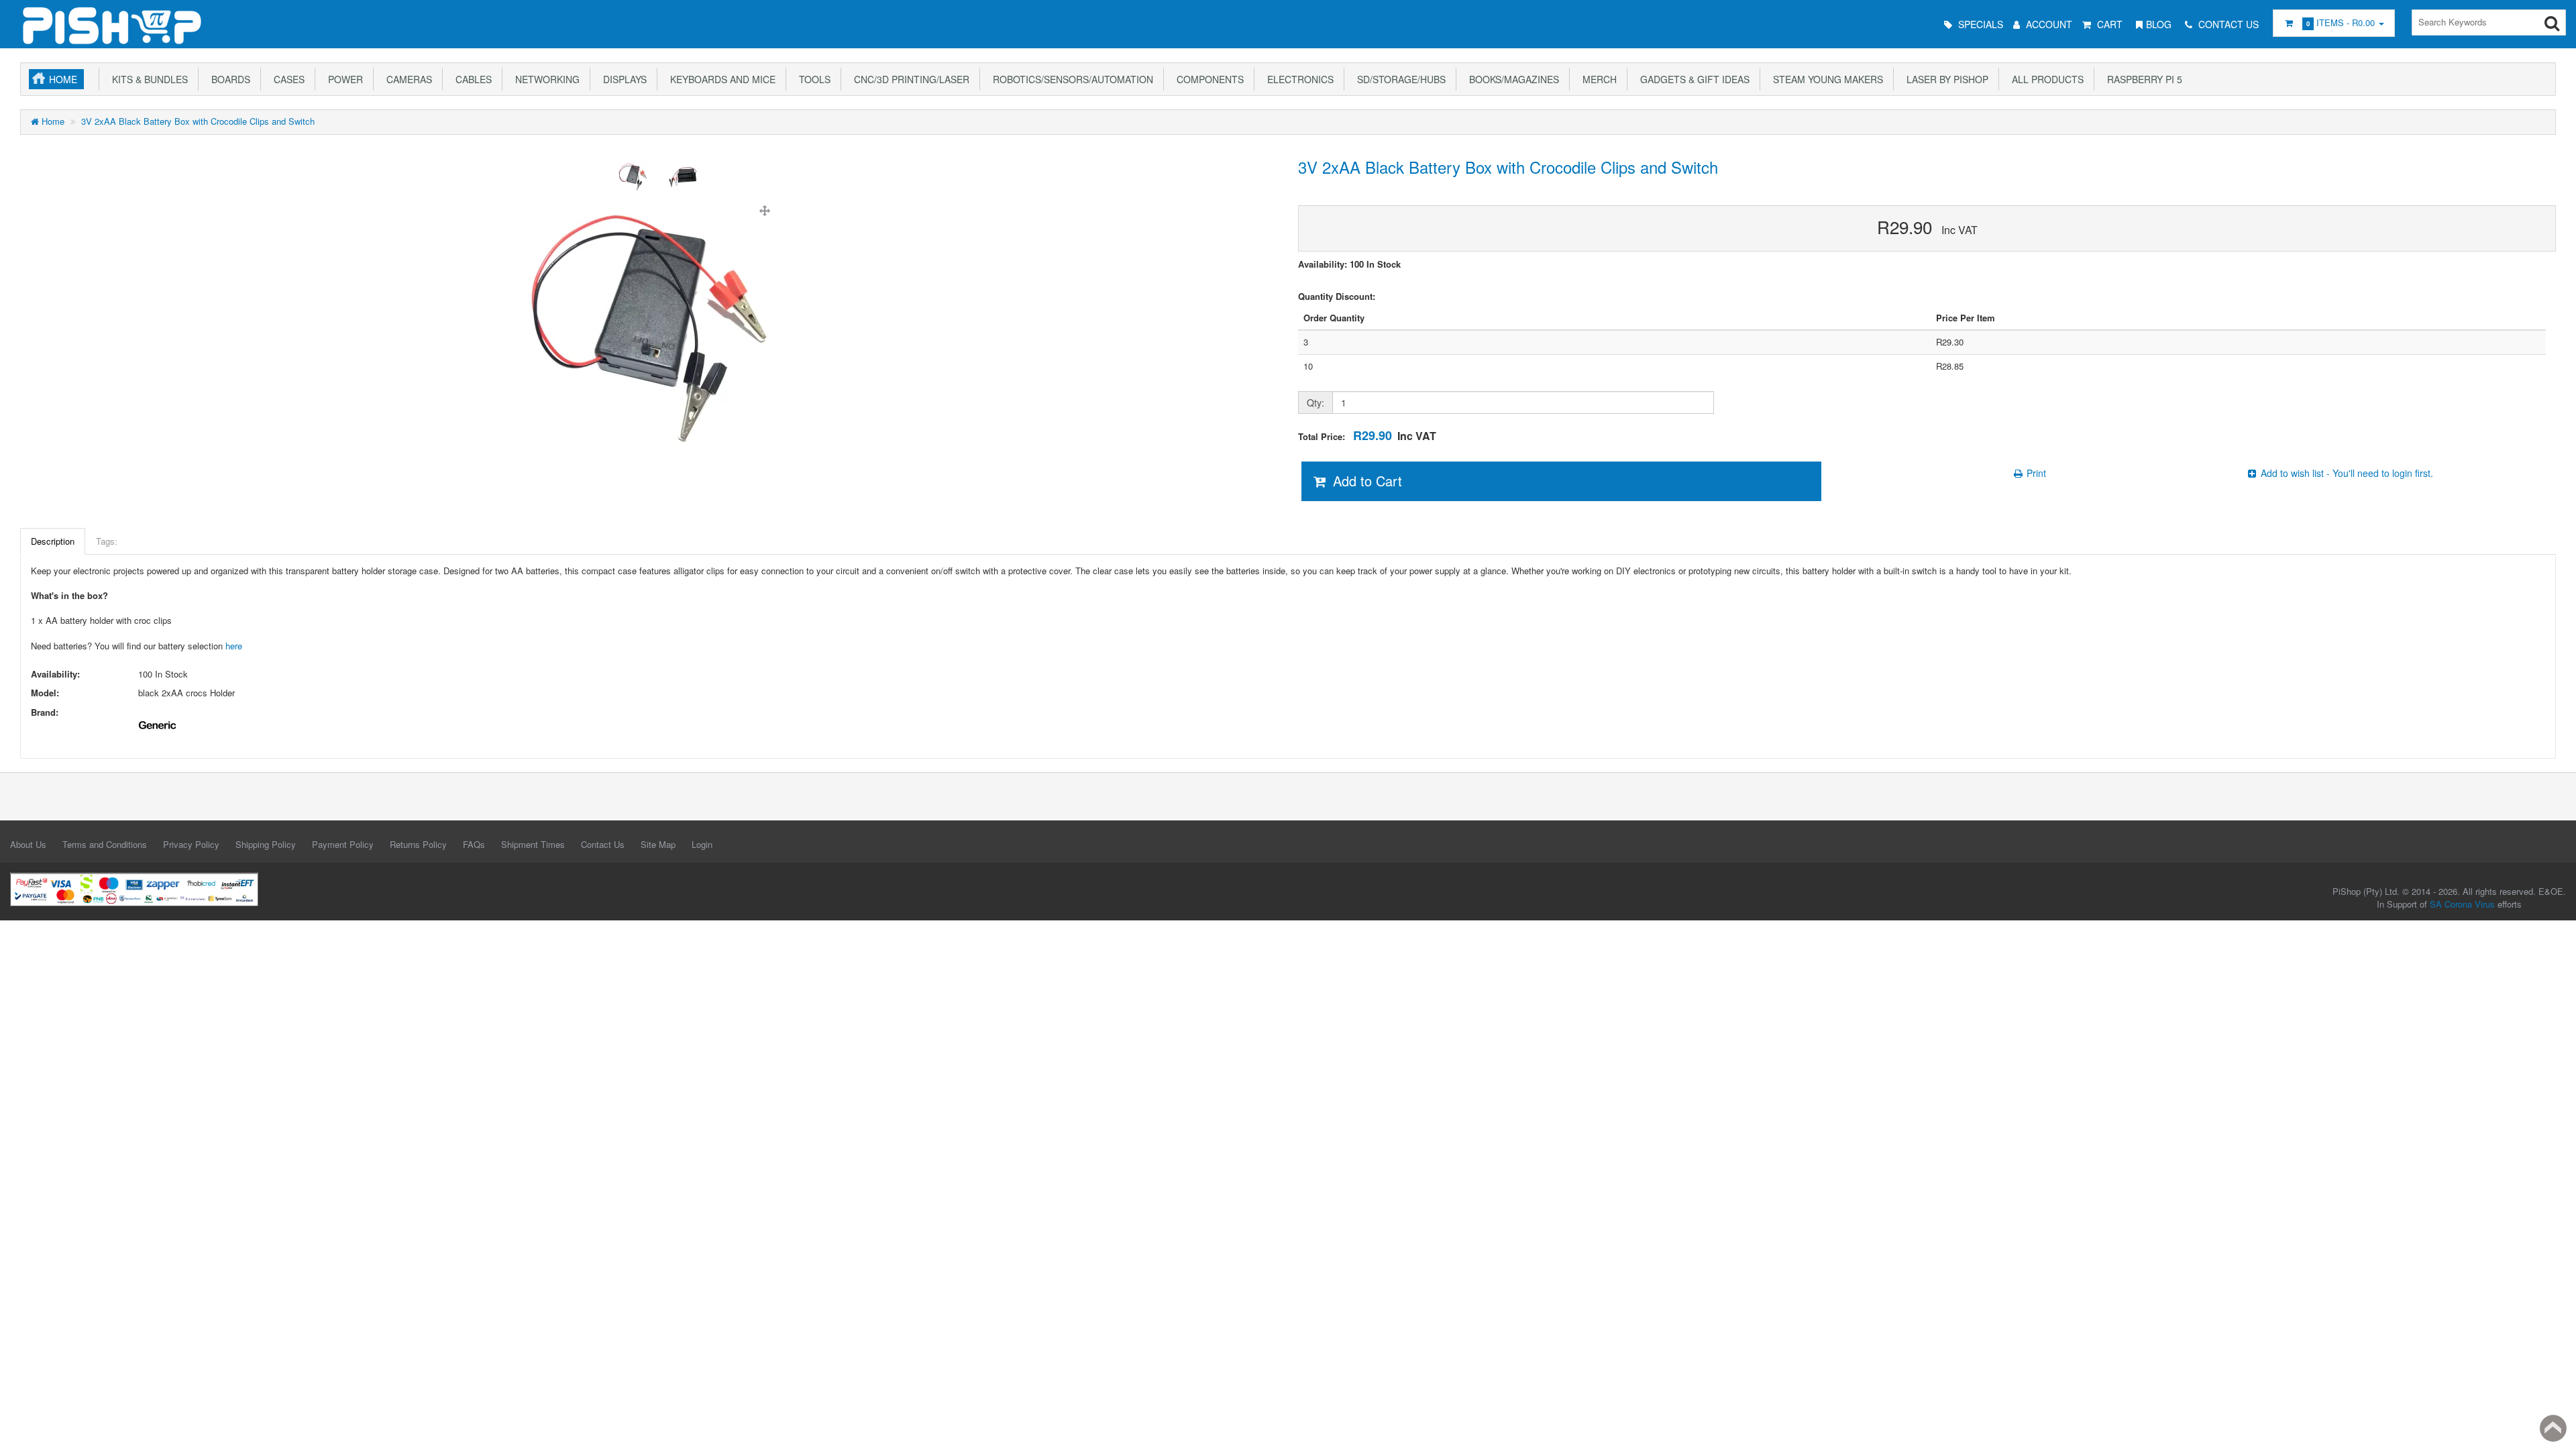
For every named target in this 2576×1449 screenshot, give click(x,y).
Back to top (2553, 1428)
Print (2035, 473)
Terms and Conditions (105, 844)
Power (343, 79)
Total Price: (1367, 436)
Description (53, 541)
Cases (286, 79)
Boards (228, 79)
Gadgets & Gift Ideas (1692, 79)
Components (1207, 79)
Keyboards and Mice (720, 79)
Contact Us (603, 844)
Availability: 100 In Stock (1349, 264)
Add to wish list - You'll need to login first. (2346, 473)
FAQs (474, 844)
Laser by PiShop (1945, 79)
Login (702, 844)
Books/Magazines (1511, 79)
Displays (622, 79)
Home (63, 79)
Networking (545, 79)
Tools (812, 79)
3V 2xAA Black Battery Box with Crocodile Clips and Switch (198, 121)
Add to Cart (1365, 481)
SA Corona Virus (2462, 904)
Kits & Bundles (147, 79)
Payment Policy (343, 844)
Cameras (407, 79)
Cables (471, 79)
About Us (28, 844)
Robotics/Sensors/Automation (1070, 79)
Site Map (658, 844)
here (234, 646)
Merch (1597, 79)
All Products (2045, 79)
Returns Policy (418, 844)
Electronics (1298, 79)
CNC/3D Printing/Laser (909, 79)
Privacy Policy (191, 844)
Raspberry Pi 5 (2142, 79)
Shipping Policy (266, 844)
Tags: (107, 541)
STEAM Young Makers (1825, 79)
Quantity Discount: (1337, 297)
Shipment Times (533, 844)
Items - (2341, 22)
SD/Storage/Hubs (1399, 79)
